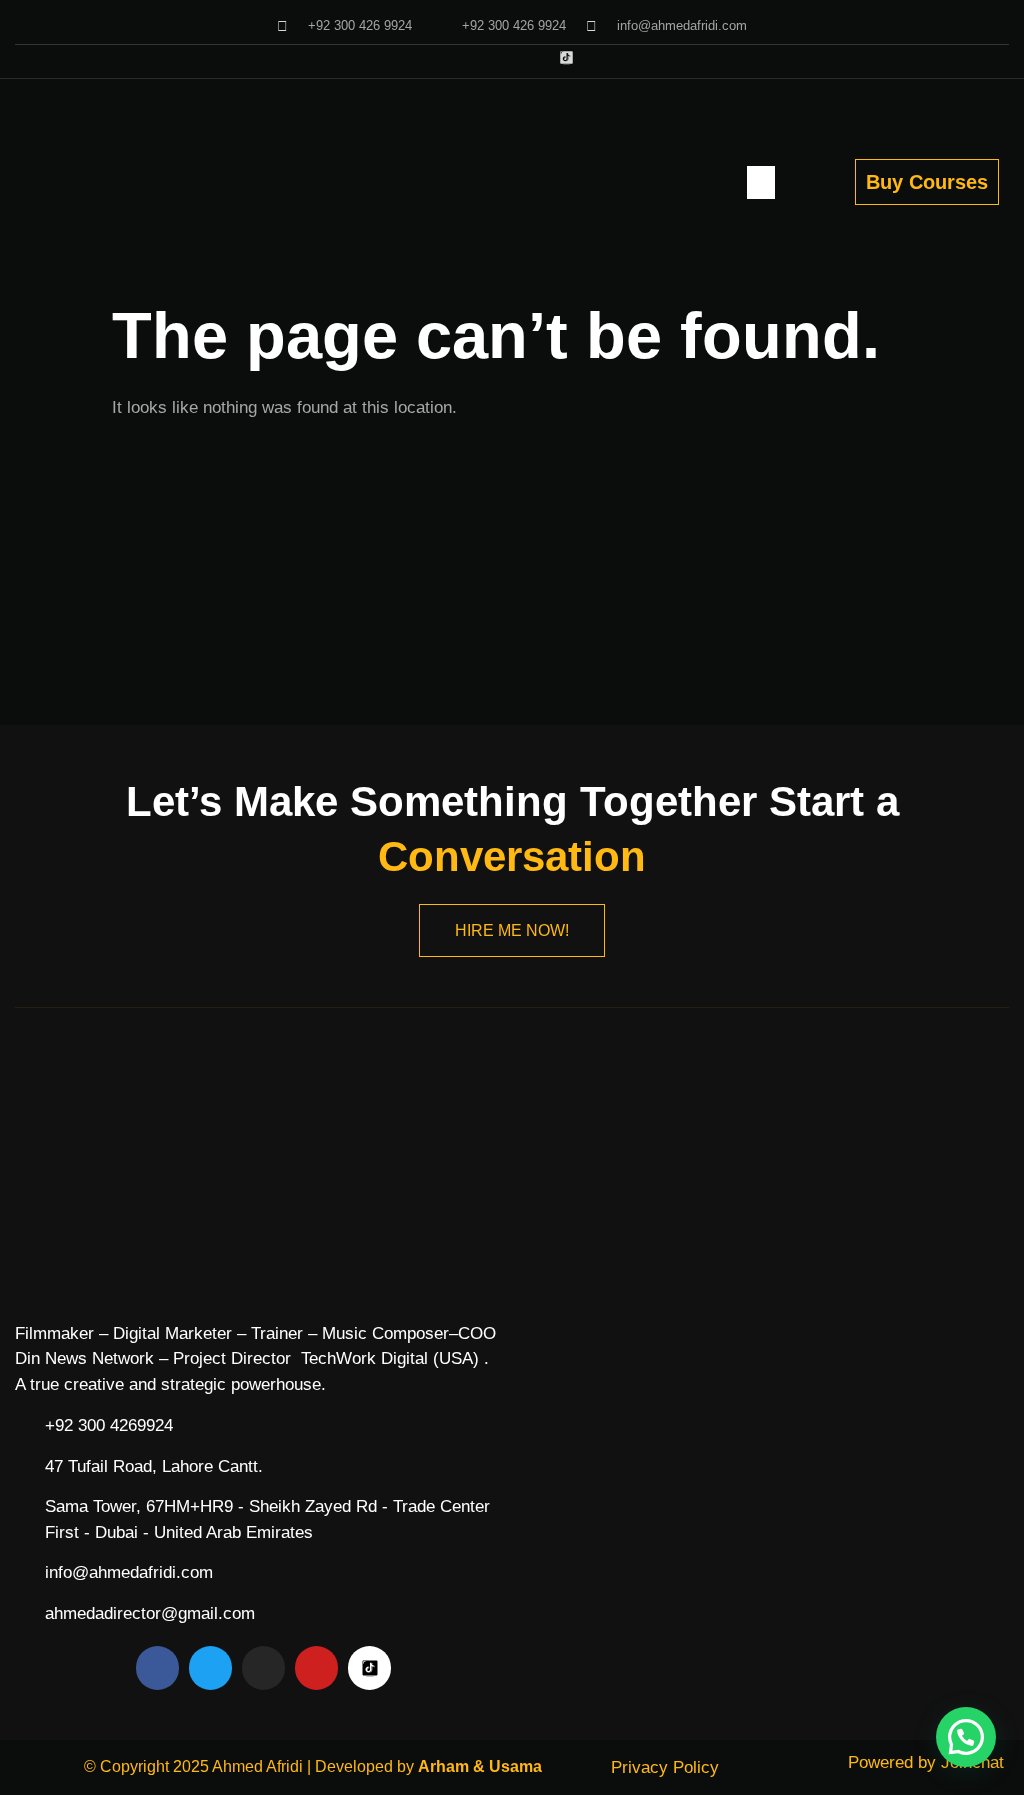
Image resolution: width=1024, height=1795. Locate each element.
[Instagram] (500, 57)
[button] (761, 182)
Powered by (926, 1762)
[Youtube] (467, 57)
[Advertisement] (512, 575)
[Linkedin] (533, 57)
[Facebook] (401, 57)
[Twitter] (434, 57)
